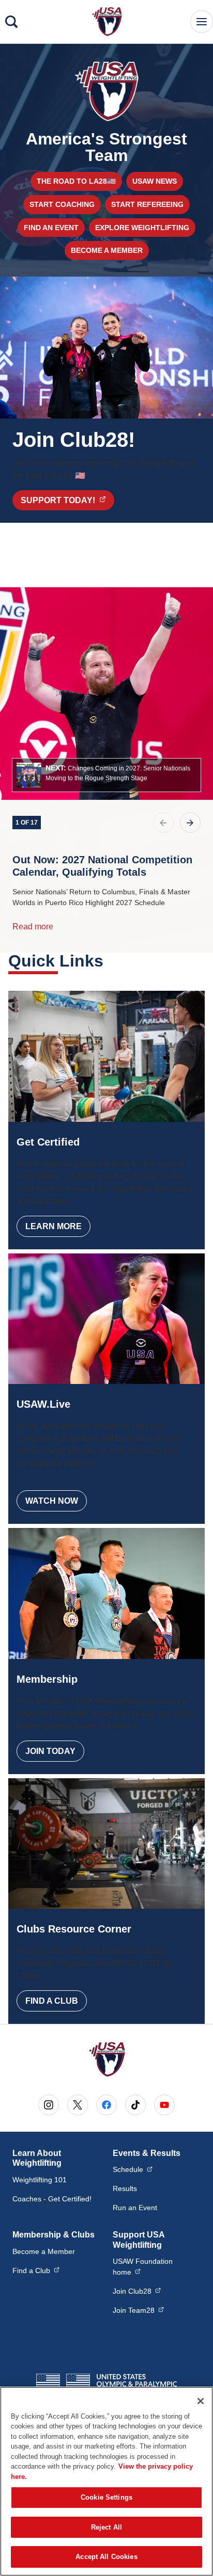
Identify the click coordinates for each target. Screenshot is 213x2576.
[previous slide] (163, 823)
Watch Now (52, 1501)
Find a (36, 2270)
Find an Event (51, 228)
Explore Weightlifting (142, 228)
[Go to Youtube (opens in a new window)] (164, 2105)
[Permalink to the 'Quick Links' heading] (110, 961)
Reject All (106, 2527)
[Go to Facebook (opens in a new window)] (106, 2105)
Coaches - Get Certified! (52, 2199)
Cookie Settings (106, 2497)
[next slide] (190, 823)
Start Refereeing (147, 204)
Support (67, 500)
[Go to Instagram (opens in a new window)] (49, 2105)
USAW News (155, 181)
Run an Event (135, 2208)
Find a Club (52, 2001)
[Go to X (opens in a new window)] (78, 2105)
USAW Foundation (157, 2267)
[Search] (11, 22)
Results (125, 2188)
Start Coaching (62, 204)
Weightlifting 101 (40, 2180)
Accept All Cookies (106, 2557)
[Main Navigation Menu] (202, 22)
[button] (106, 775)
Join (137, 2291)
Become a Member (107, 250)
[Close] (201, 2401)
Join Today (50, 1751)
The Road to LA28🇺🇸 (76, 181)
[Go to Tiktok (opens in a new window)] (135, 2105)
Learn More (54, 1226)
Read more (33, 927)
